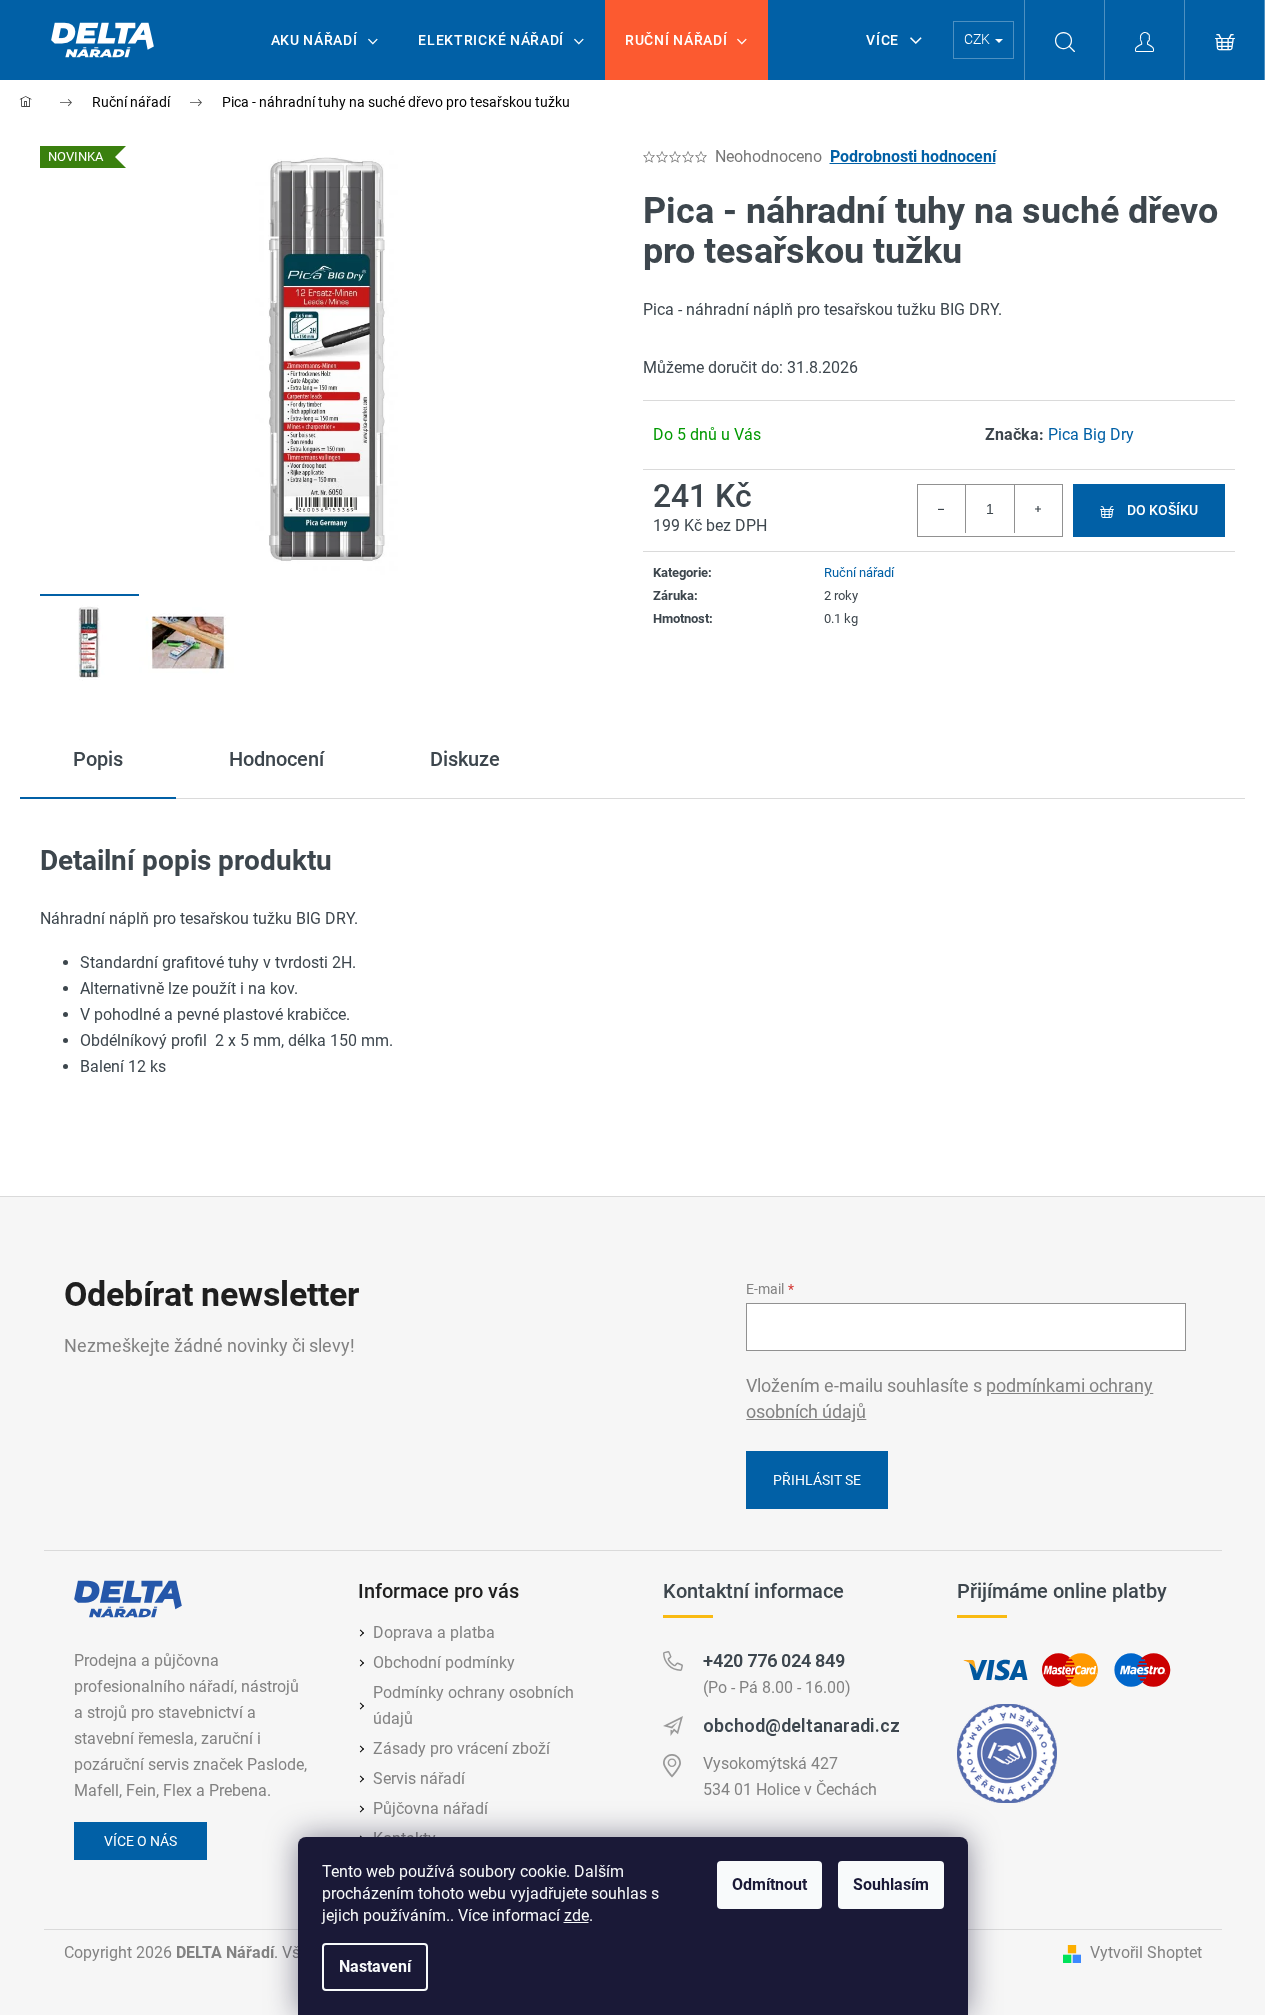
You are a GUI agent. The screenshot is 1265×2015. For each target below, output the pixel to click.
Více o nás (140, 1841)
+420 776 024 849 (774, 1660)
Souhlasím (891, 1884)
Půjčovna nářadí (430, 1808)
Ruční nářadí (859, 572)
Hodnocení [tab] (276, 759)
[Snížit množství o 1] (942, 509)
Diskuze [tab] (465, 759)
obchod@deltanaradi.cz (801, 1725)
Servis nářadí (419, 1778)
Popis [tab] (98, 759)
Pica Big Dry (1091, 434)
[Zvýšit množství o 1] (1038, 509)
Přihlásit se (817, 1480)
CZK (978, 39)
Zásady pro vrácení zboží (461, 1748)
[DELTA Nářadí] (128, 1599)
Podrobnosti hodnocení (913, 156)
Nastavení (375, 1966)
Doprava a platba (434, 1632)
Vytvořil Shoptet (1146, 1952)
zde (576, 1915)
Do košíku (1162, 510)
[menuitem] (325, 40)
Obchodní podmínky (444, 1662)
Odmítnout (769, 1884)
